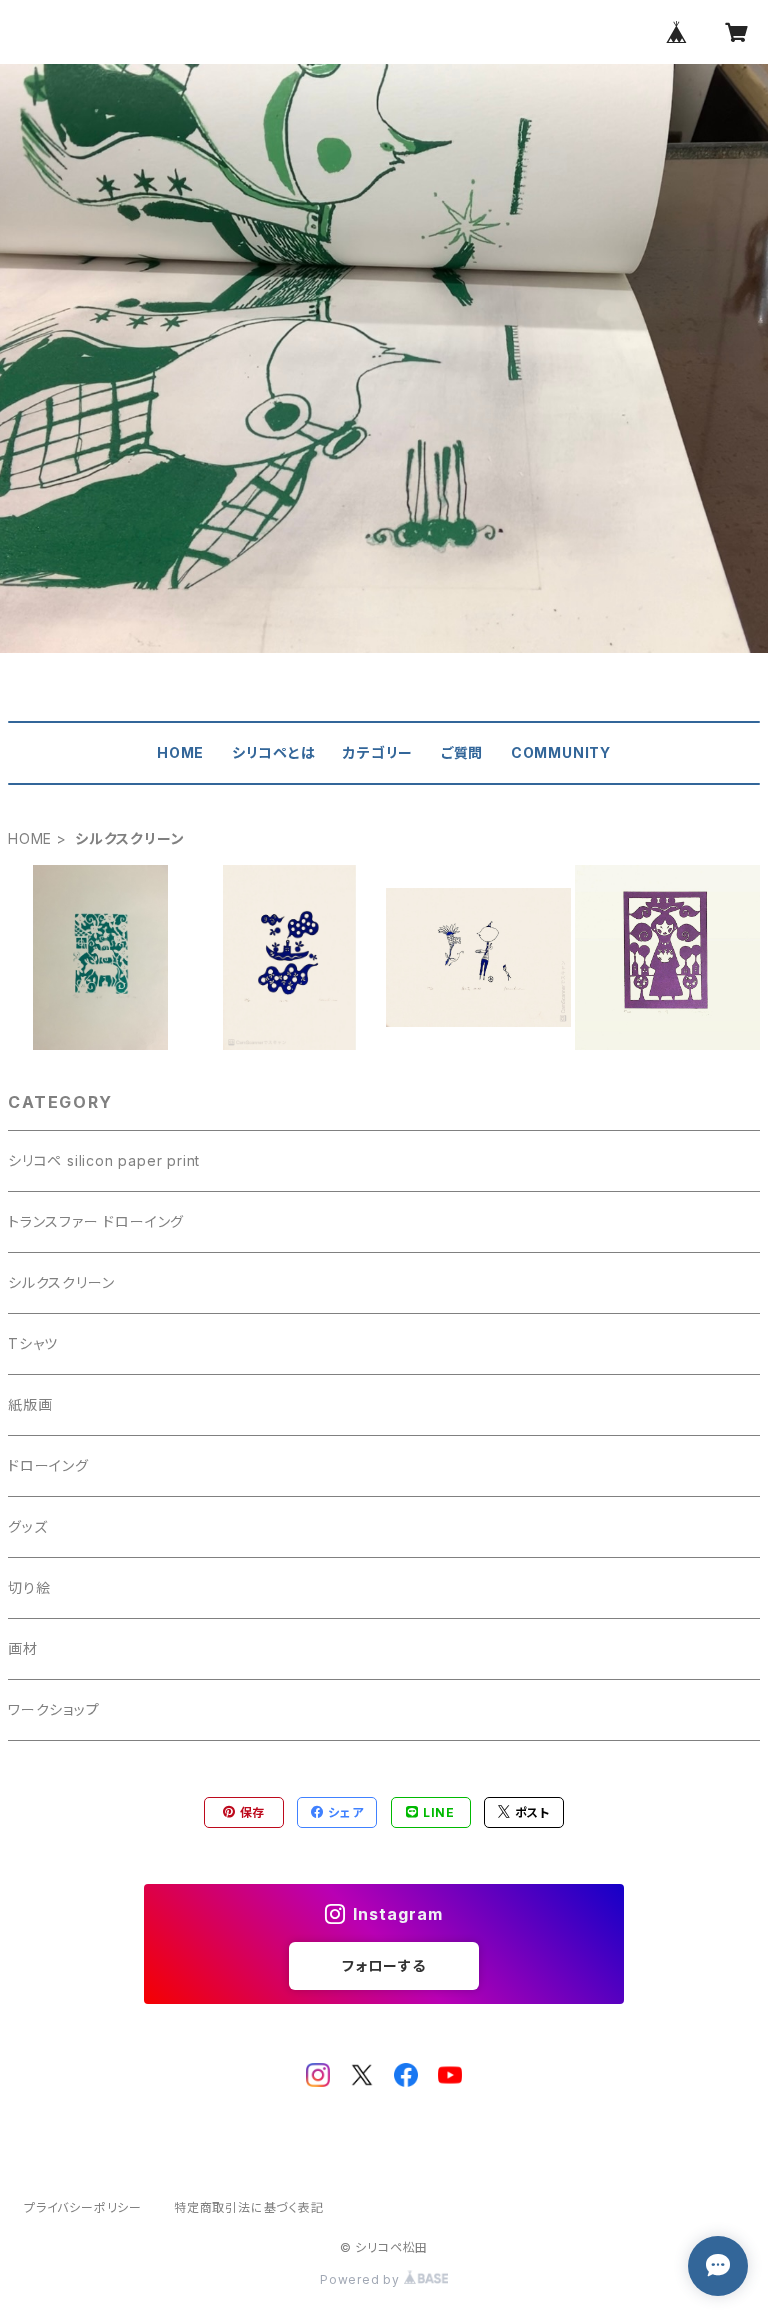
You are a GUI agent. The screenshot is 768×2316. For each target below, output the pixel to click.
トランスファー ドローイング (96, 1221)
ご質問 (462, 752)
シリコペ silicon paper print (104, 1160)
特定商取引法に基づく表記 (249, 2207)
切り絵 (29, 1587)
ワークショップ (54, 1709)
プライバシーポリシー (83, 2207)
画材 (23, 1648)
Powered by (362, 2279)
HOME (180, 752)
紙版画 (30, 1404)
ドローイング (48, 1465)
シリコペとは (274, 752)
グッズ (27, 1526)
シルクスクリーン (61, 1282)
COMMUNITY (561, 752)
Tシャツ (33, 1343)
